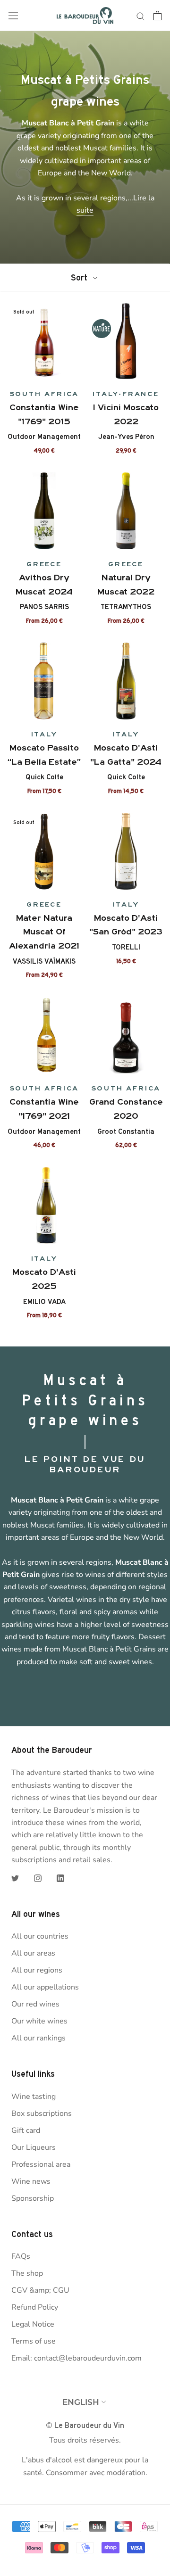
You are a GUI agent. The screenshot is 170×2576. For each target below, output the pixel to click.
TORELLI (126, 947)
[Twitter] (15, 1877)
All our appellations (45, 1987)
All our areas (33, 1953)
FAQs (21, 2256)
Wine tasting (34, 2097)
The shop (27, 2273)
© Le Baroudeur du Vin (85, 2425)
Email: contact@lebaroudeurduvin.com (76, 2358)
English (81, 2402)
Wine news (31, 2181)
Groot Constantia (126, 1131)
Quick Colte (44, 777)
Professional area (41, 2164)
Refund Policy (35, 2307)
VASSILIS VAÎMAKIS (44, 961)
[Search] (141, 16)
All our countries (40, 1936)
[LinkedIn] (60, 1877)
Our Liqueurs (34, 2147)
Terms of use (34, 2341)
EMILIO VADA (44, 1302)
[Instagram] (38, 1877)
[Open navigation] (13, 16)
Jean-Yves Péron (126, 437)
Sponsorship (33, 2198)
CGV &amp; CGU (40, 2290)
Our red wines (35, 2004)
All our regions (37, 1970)
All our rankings (38, 2038)
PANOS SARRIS (44, 607)
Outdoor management (44, 437)
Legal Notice (33, 2324)
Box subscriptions (42, 2114)
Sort (80, 277)
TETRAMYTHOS (126, 607)
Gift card (26, 2130)
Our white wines (39, 2021)
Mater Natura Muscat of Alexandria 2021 (44, 932)
